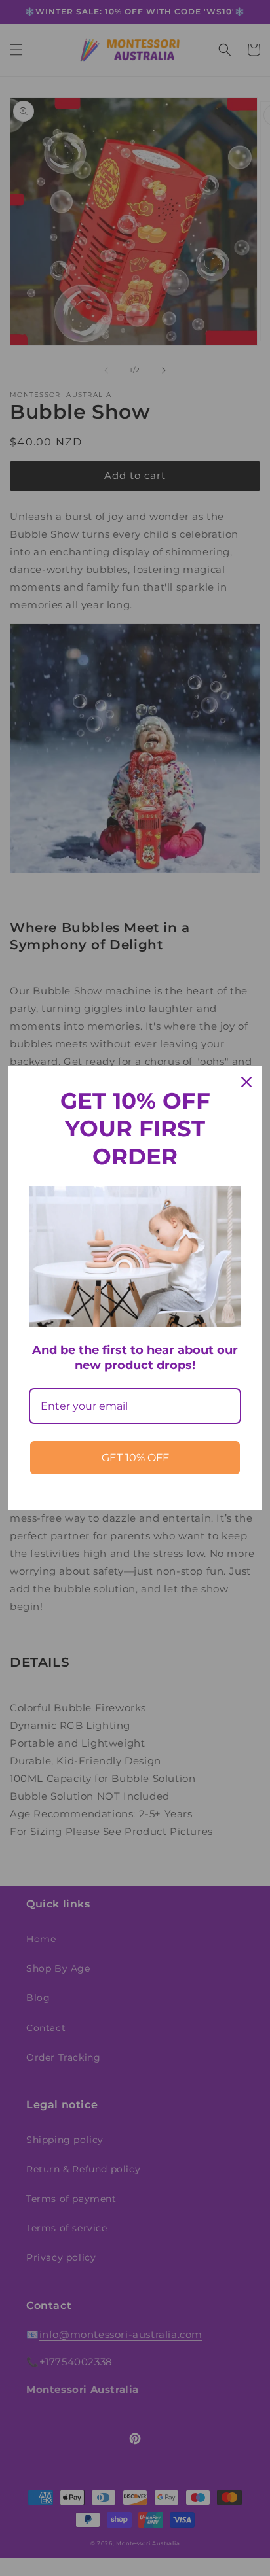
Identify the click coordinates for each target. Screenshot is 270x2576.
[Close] (246, 1082)
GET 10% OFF (135, 1458)
